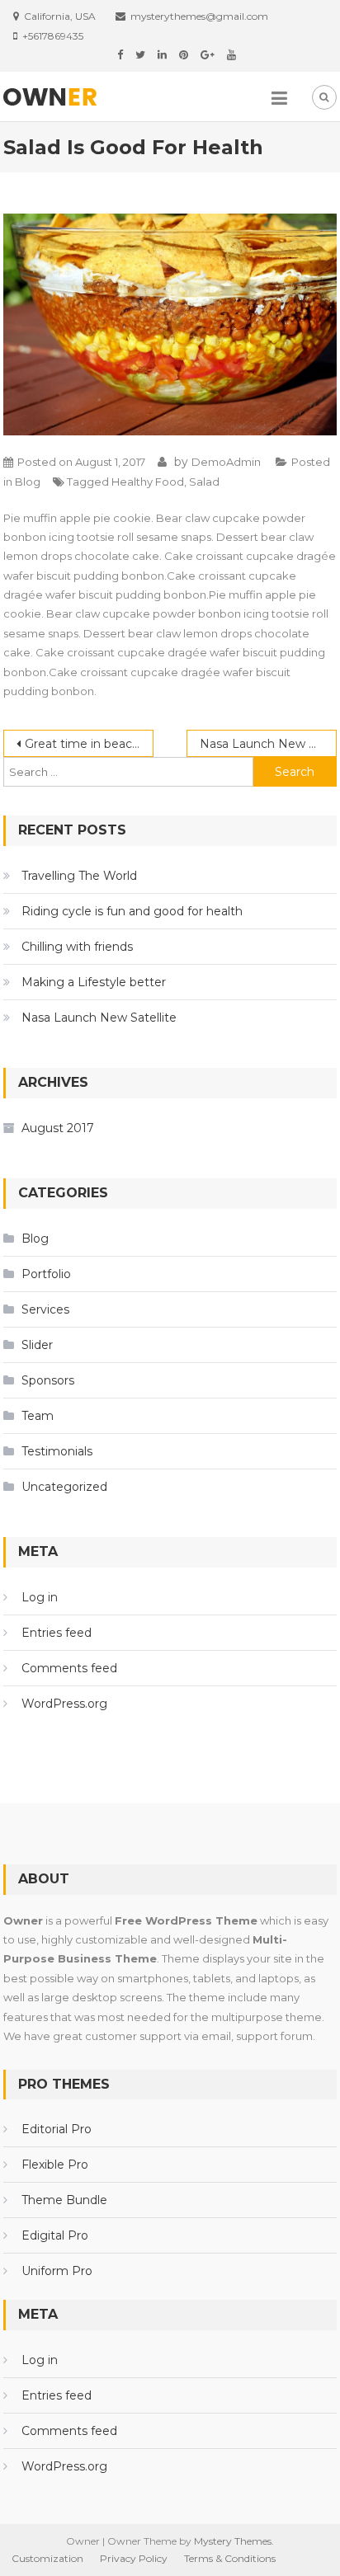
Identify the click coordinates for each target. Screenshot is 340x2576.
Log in (40, 1597)
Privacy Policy (134, 2558)
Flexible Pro (55, 2165)
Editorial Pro (57, 2129)
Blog (28, 482)
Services (45, 1309)
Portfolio (46, 1274)
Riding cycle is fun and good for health (132, 911)
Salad (204, 482)
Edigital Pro (55, 2235)
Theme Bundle (64, 2200)
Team (38, 1416)
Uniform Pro (57, 2271)
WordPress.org (64, 1704)
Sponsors (48, 1380)
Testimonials (57, 1451)
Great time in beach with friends (89, 744)
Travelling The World (79, 876)
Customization (47, 2558)
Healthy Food (148, 482)
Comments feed (69, 1668)
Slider (37, 1345)
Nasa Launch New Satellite (268, 744)
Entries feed (57, 1633)
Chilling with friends (77, 947)
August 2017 (58, 1128)
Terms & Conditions (230, 2558)
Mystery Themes (233, 2541)
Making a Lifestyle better (94, 982)
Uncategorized (64, 1487)
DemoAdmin (226, 462)
